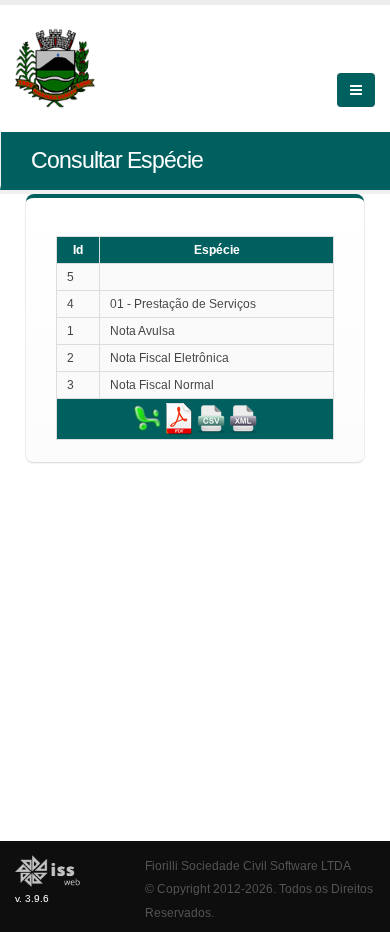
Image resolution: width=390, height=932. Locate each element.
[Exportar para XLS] (147, 418)
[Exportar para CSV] (211, 418)
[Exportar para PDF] (179, 418)
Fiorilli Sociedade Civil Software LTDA (248, 865)
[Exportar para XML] (243, 418)
